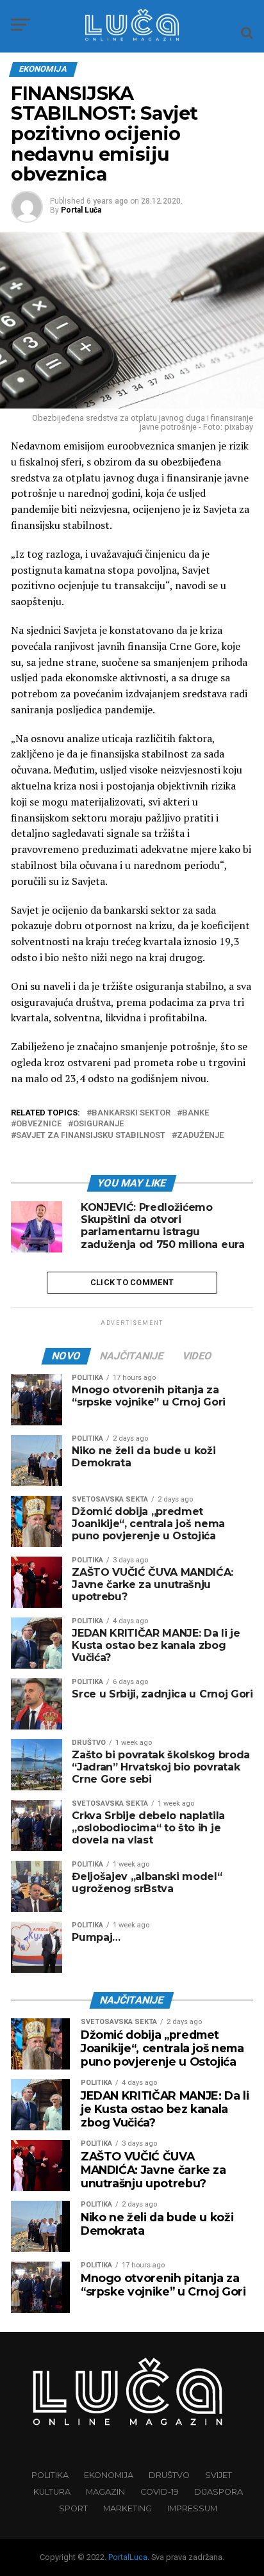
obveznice (39, 1124)
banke (195, 1113)
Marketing (128, 2508)
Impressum (192, 2508)
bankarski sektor (131, 1113)
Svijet (219, 2475)
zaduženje (200, 1136)
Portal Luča (81, 210)
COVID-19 (160, 2492)
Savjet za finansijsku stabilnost (91, 1136)
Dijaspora (219, 2492)
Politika (50, 2475)
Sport (73, 2508)
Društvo (169, 2475)
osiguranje (98, 1124)
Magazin (105, 2492)
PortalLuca (128, 2557)
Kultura (52, 2492)
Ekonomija (109, 2475)
